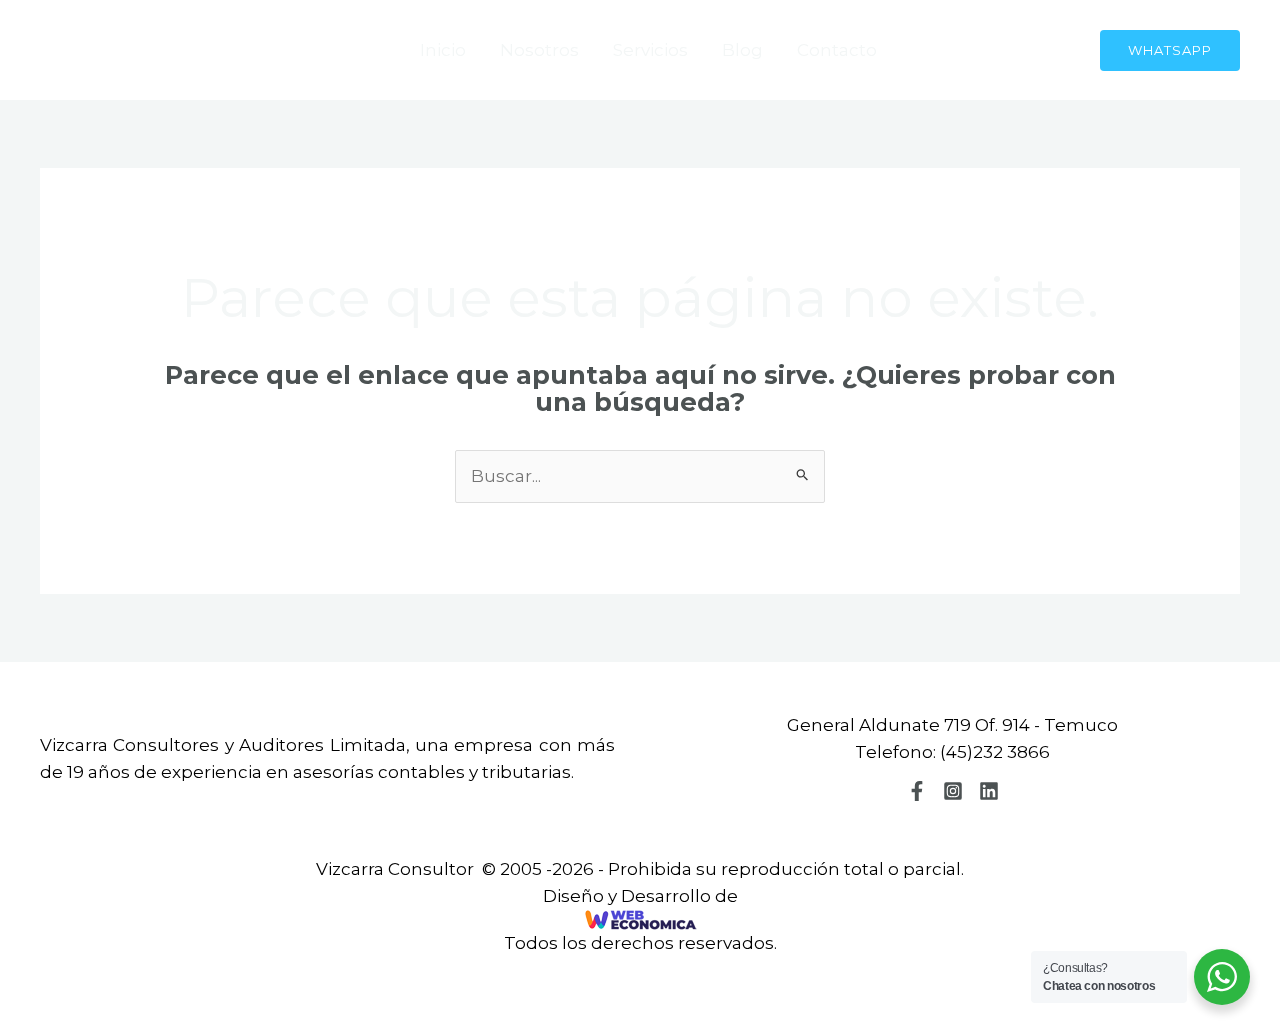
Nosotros (539, 50)
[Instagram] (953, 791)
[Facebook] (917, 791)
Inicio (443, 50)
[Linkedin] (989, 791)
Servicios (650, 50)
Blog (742, 50)
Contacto (837, 50)
